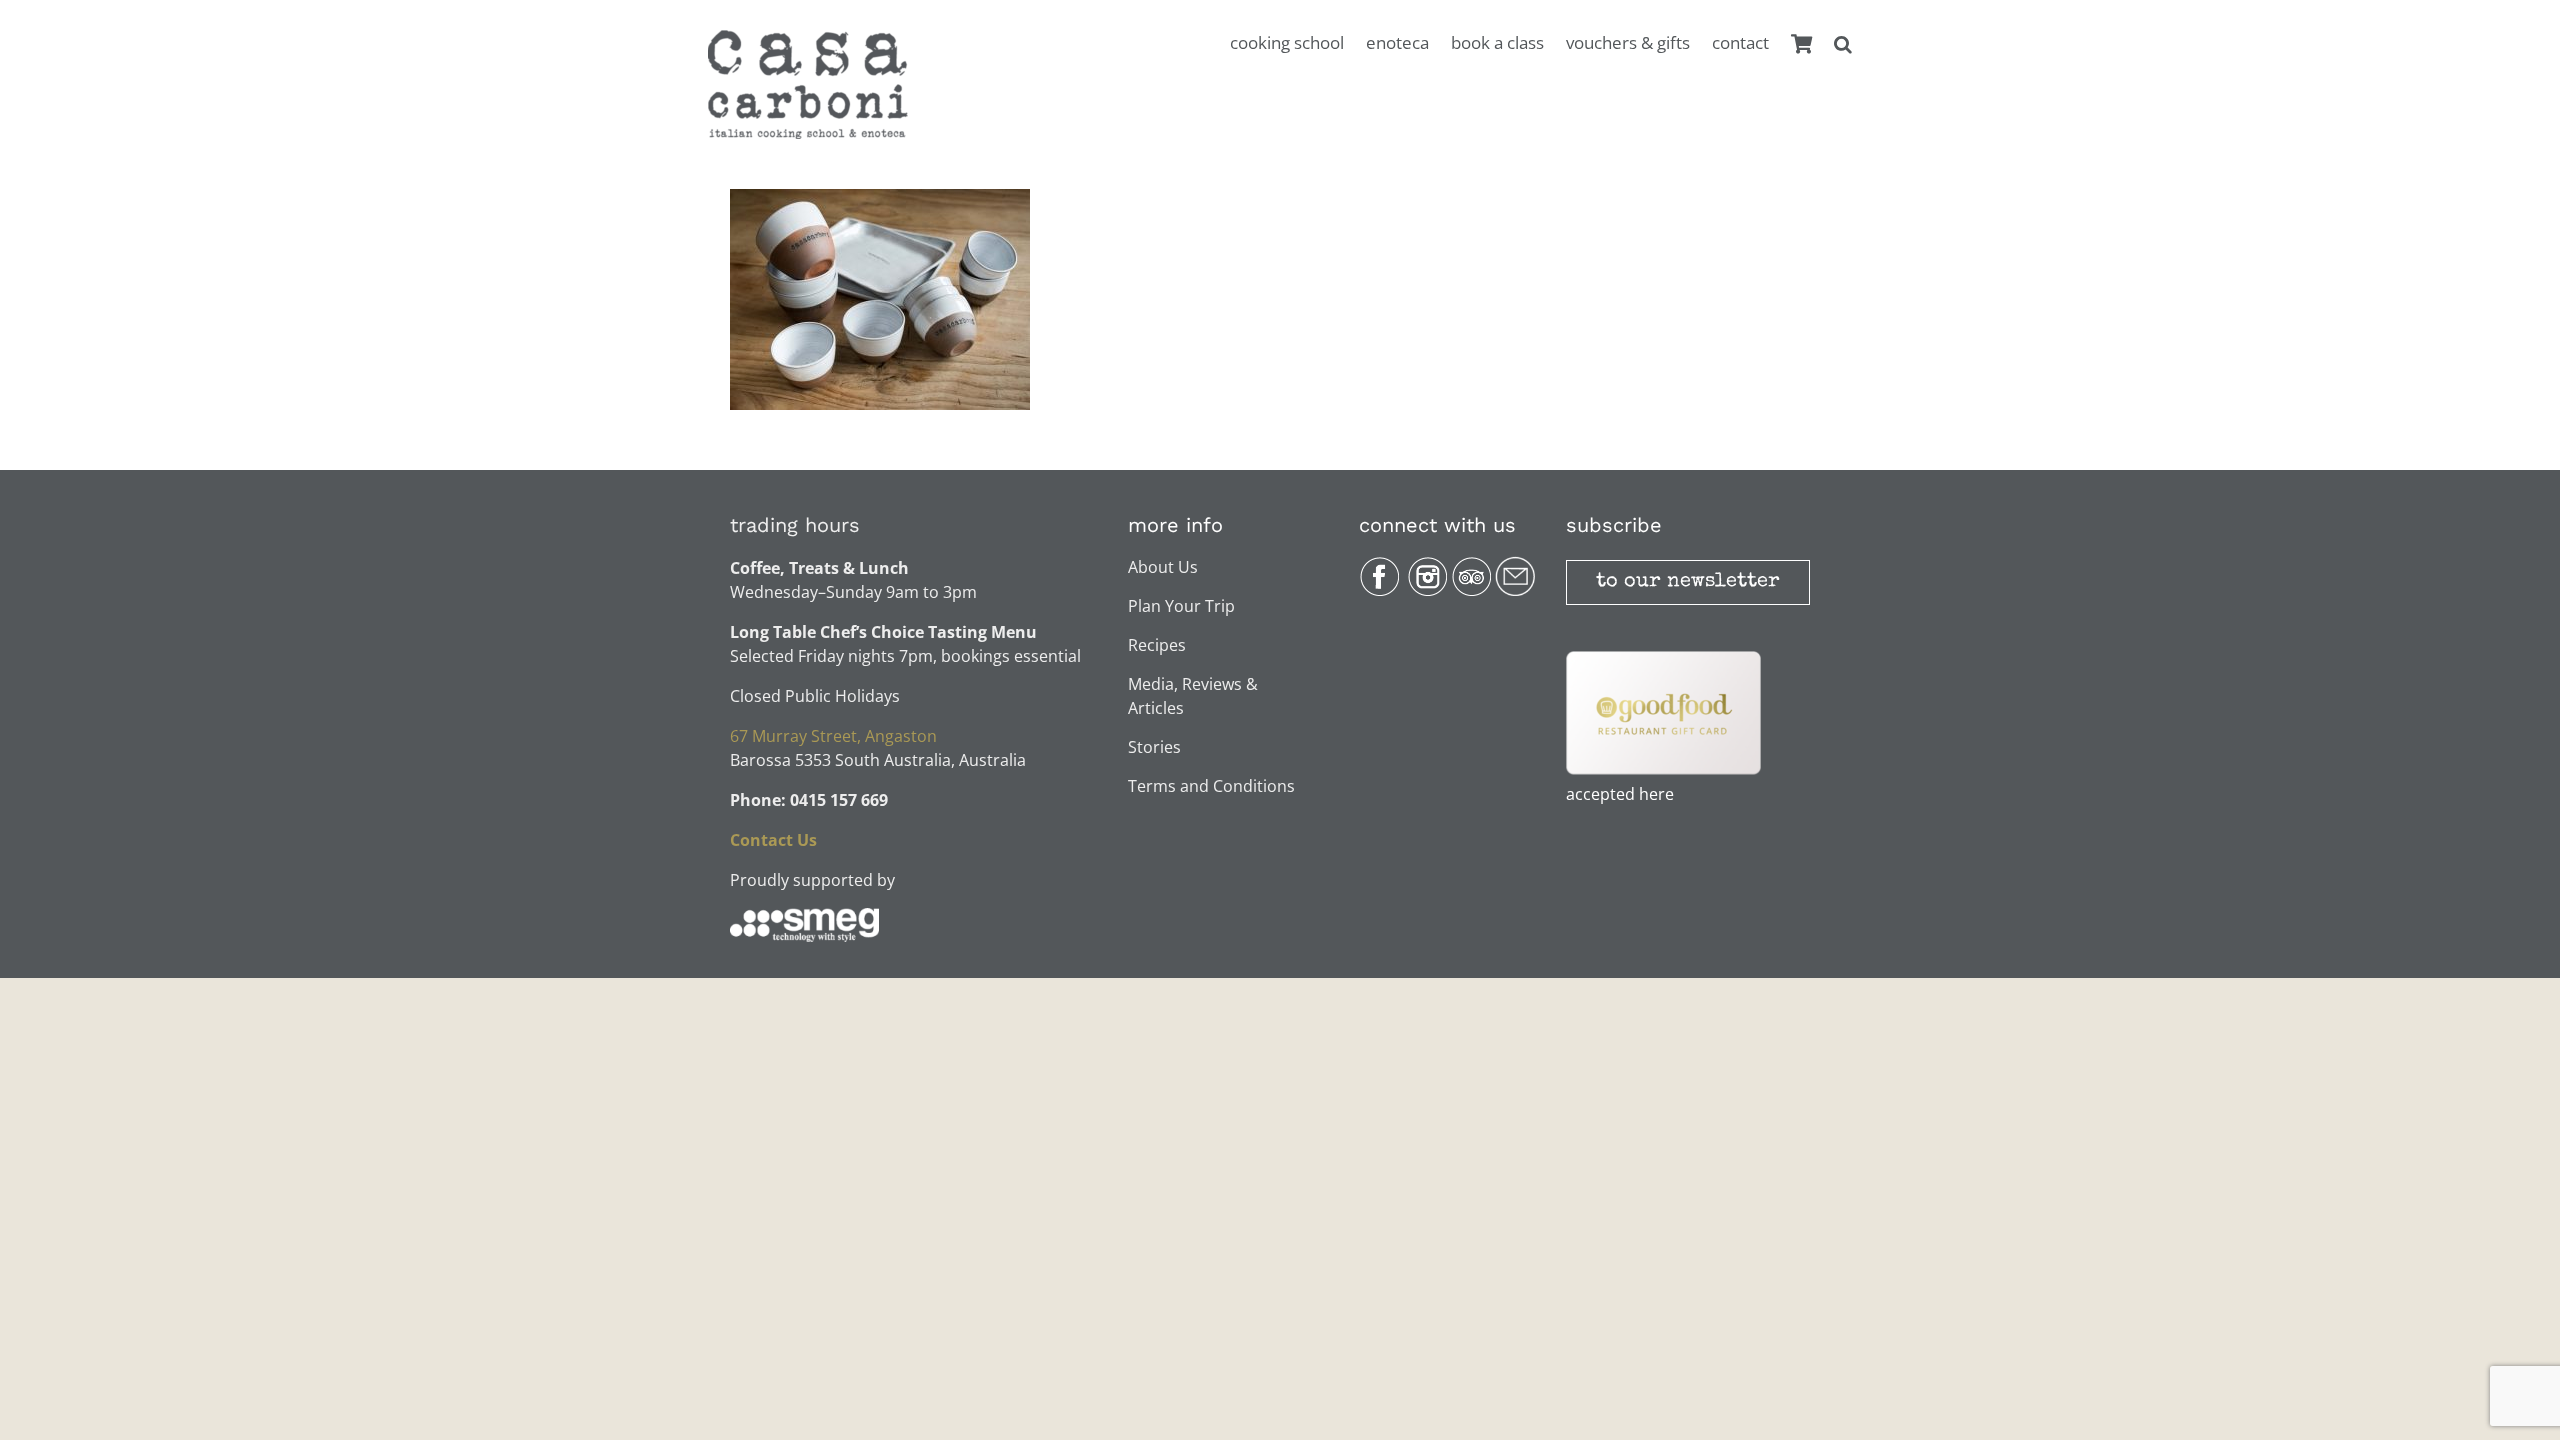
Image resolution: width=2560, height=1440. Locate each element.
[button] (1843, 54)
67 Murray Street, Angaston (833, 736)
